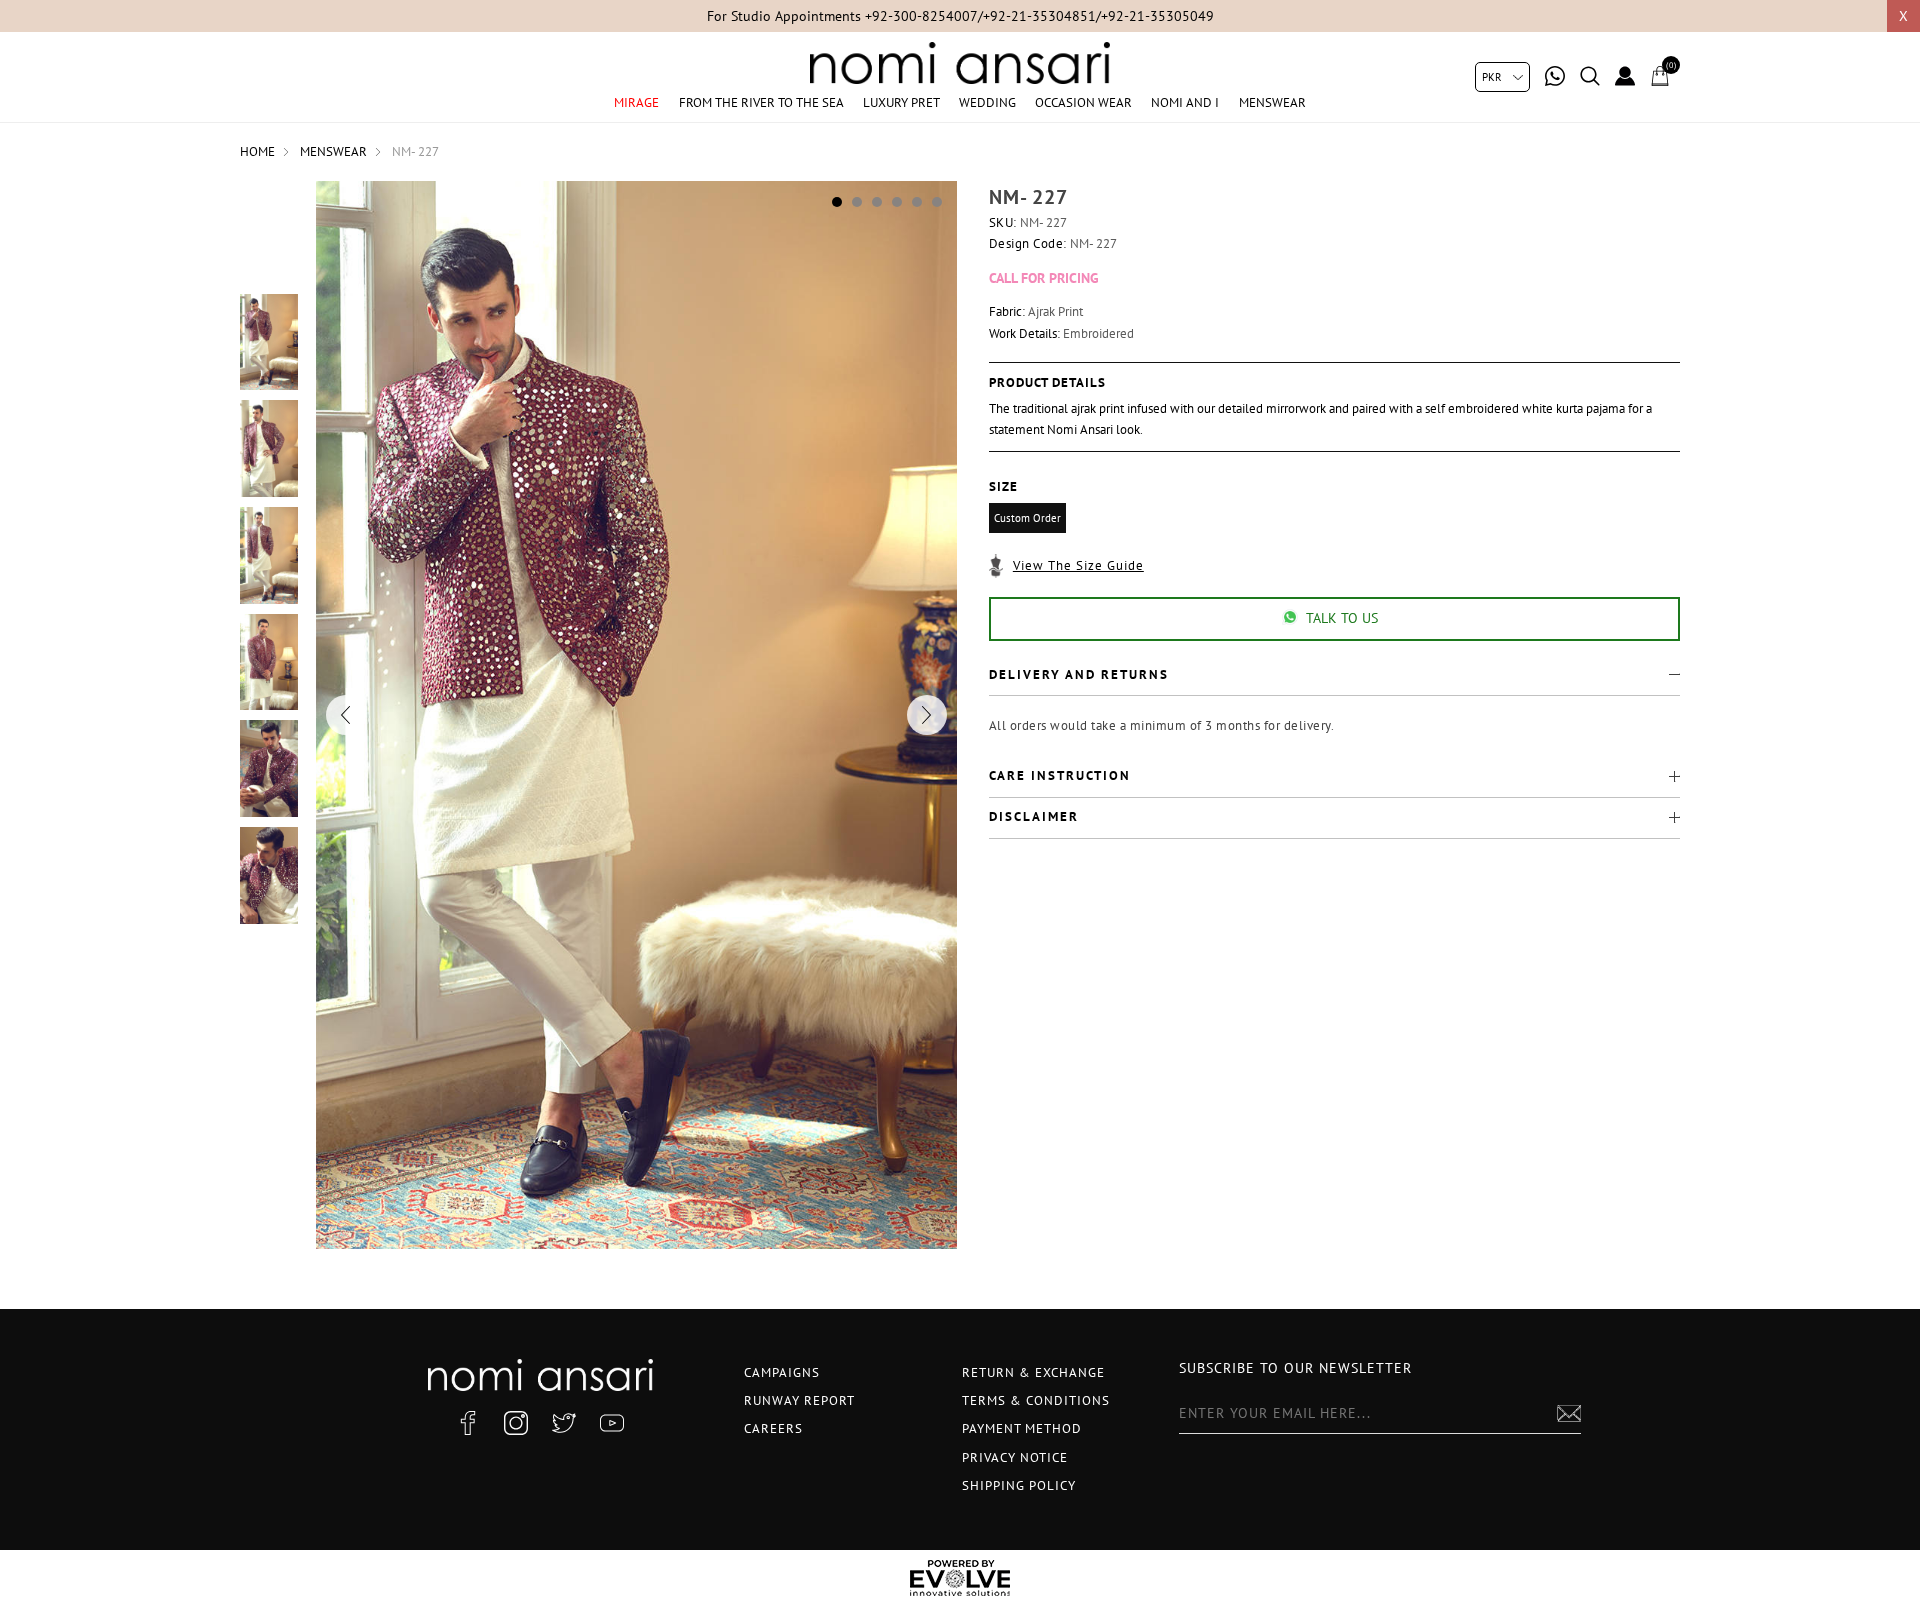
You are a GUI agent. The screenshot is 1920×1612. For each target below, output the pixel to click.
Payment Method (1022, 1428)
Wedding (987, 102)
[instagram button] (516, 1423)
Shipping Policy (1019, 1485)
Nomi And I (1185, 102)
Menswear (1272, 102)
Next (927, 715)
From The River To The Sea (761, 102)
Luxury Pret (901, 102)
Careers (773, 1428)
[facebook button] (468, 1423)
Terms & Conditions (1036, 1400)
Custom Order (1027, 518)
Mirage (636, 102)
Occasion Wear (1083, 102)
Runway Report (799, 1400)
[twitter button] (564, 1423)
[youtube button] (612, 1423)
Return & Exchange (1033, 1372)
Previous (346, 715)
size (1003, 486)
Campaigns (782, 1372)
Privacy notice (1015, 1457)
